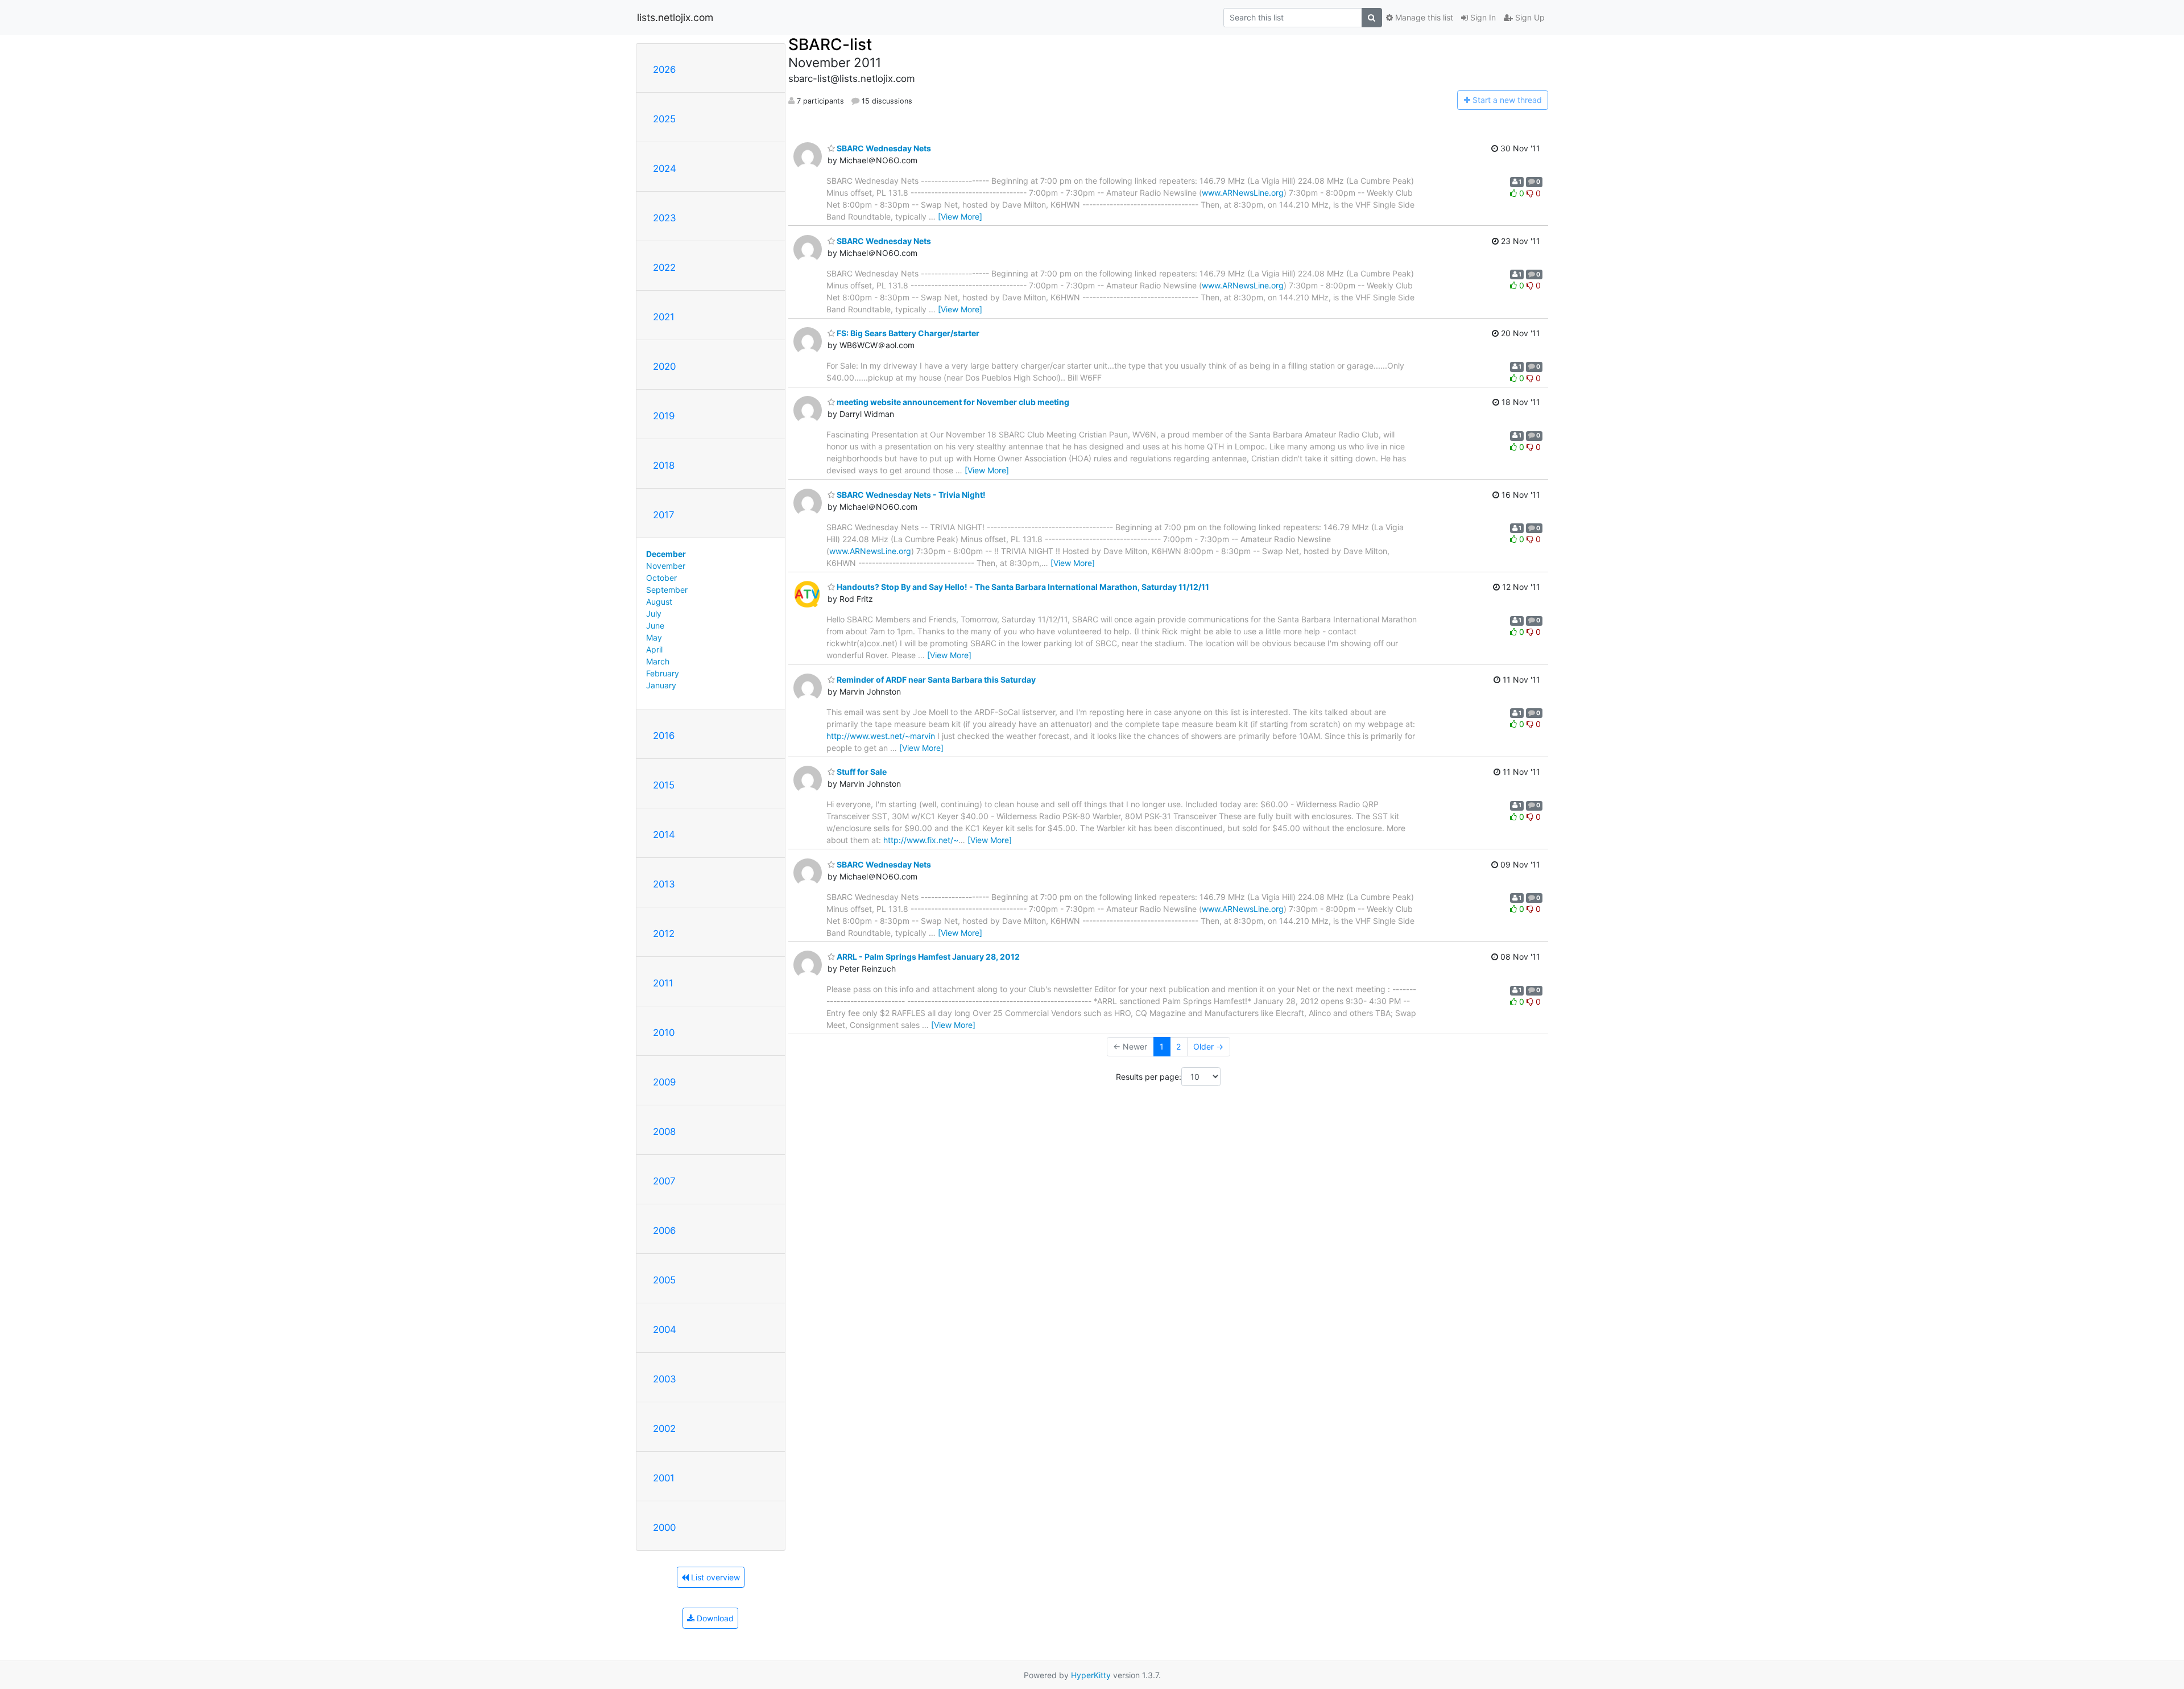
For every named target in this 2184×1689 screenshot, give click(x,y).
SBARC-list (830, 44)
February (663, 673)
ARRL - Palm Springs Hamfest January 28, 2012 (927, 957)
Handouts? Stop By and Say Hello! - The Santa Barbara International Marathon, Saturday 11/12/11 (1022, 587)
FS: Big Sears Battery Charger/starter (907, 333)
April (654, 649)
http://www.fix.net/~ (921, 840)
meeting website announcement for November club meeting (952, 402)
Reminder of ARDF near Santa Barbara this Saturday (935, 680)
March (658, 661)
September (667, 590)
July (654, 614)
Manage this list (1423, 17)
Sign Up (1529, 17)
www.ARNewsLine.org (1243, 193)
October (661, 578)
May (654, 637)
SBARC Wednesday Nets (883, 148)
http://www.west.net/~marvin (881, 736)
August (659, 602)
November (666, 566)
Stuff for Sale (861, 772)
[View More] (960, 216)
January (661, 685)
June (655, 625)
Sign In (1482, 17)
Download (714, 1618)
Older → (1208, 1046)
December (666, 554)
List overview (714, 1577)
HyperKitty (1091, 1675)
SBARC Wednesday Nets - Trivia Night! (910, 495)
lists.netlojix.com (675, 17)
